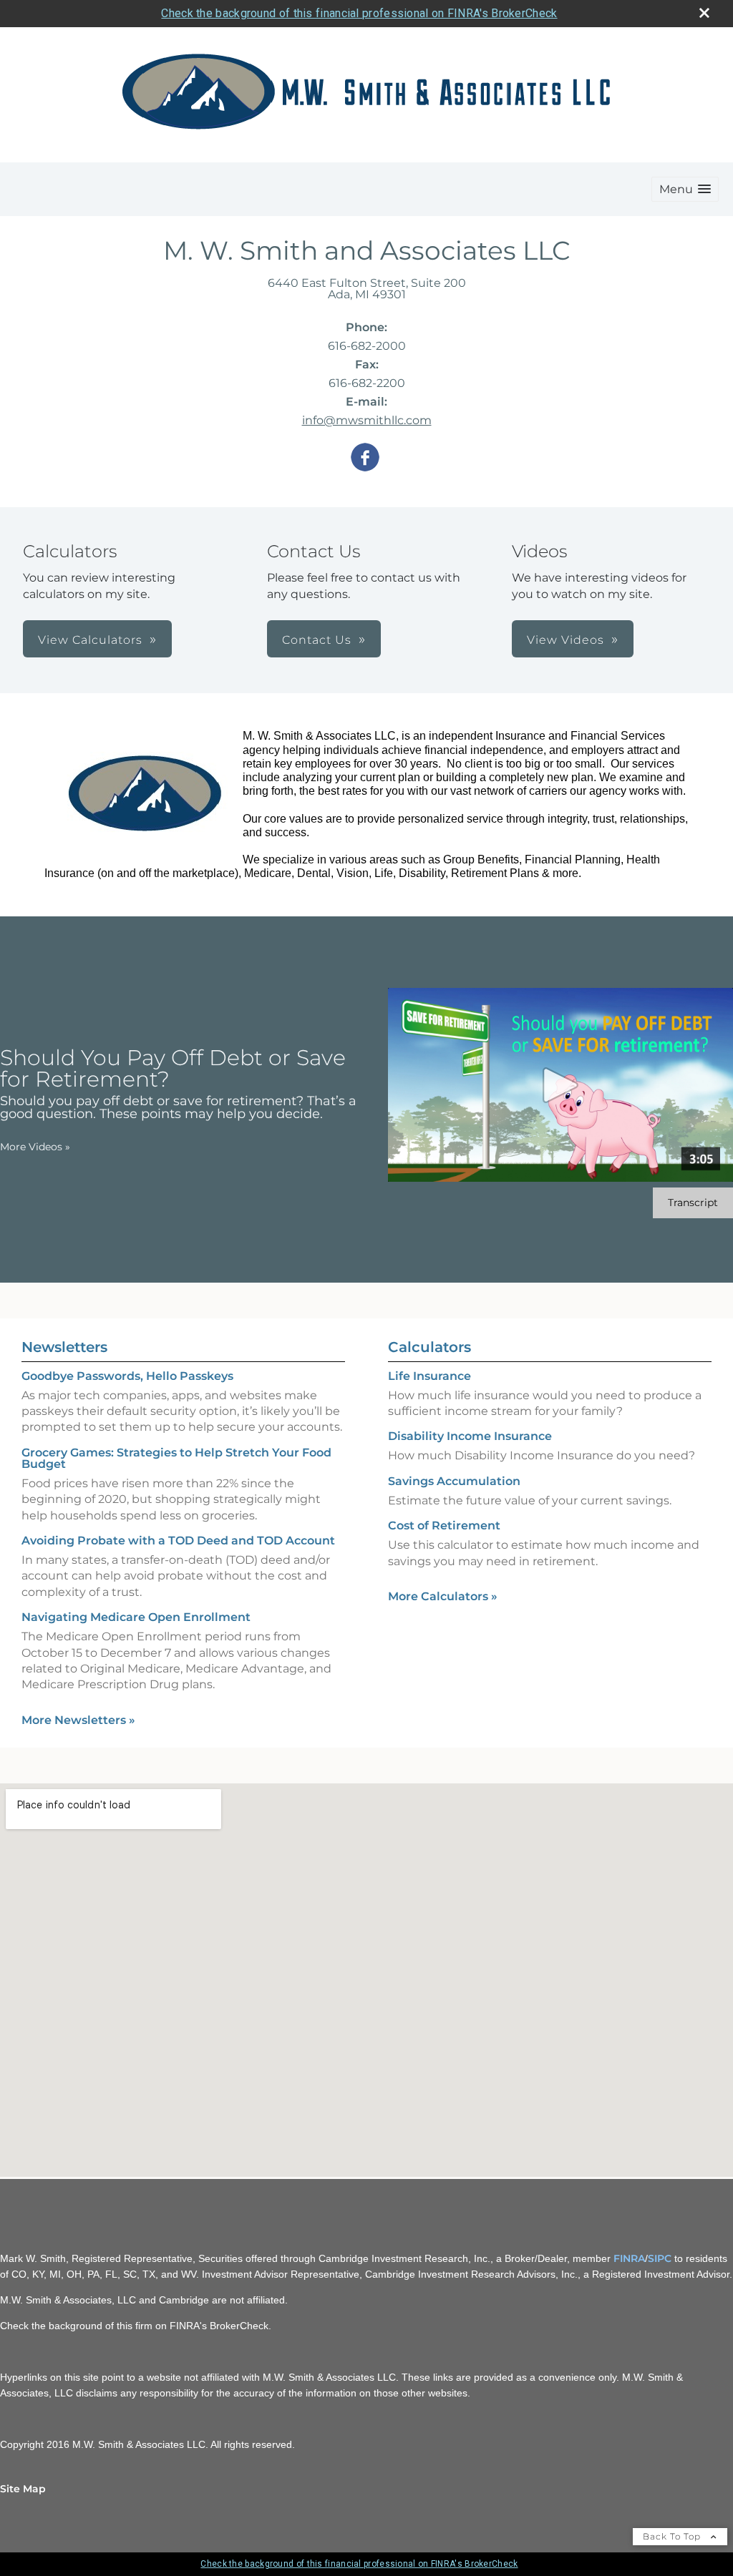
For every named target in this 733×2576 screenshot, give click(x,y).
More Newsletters (78, 1720)
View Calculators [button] (90, 640)
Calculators (429, 1347)
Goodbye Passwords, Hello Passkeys (127, 1376)
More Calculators (443, 1596)
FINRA (629, 2258)
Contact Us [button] (317, 640)
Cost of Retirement (444, 1525)
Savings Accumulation (454, 1481)
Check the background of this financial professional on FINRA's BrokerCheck (359, 13)
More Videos (35, 1147)
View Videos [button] (565, 640)
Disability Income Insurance (470, 1436)
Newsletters (64, 1347)
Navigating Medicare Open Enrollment (136, 1617)
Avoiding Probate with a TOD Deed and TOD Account (178, 1541)
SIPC (660, 2258)
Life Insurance (429, 1376)
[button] (685, 189)
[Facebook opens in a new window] (365, 458)
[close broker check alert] (704, 13)
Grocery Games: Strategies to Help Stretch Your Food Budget (176, 1458)
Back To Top (673, 2536)
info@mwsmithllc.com (367, 420)
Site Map (23, 2489)
